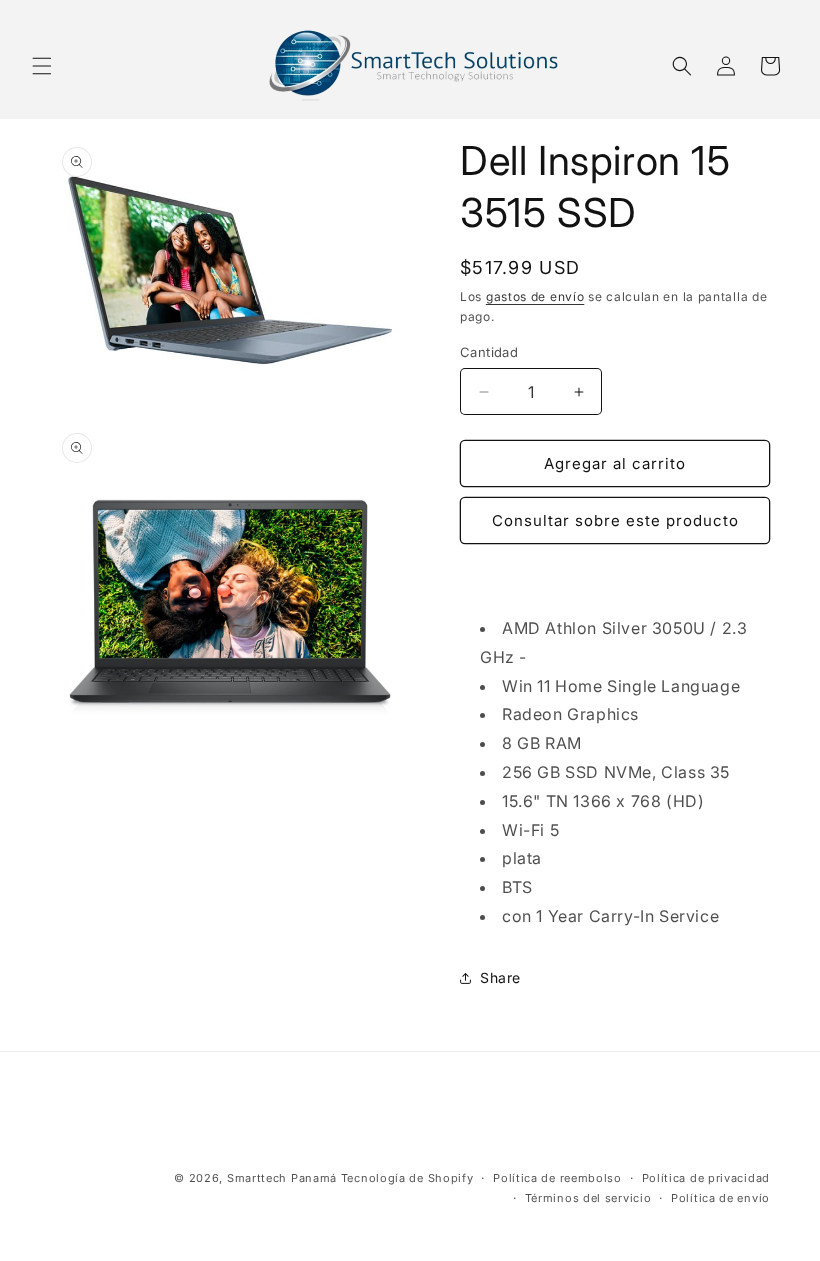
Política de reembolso (557, 1178)
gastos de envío (535, 296)
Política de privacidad (706, 1178)
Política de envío (720, 1198)
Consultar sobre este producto (615, 520)
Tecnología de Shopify (407, 1178)
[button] (42, 66)
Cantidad (489, 352)
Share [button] (500, 977)
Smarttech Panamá (282, 1178)
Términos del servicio (588, 1198)
